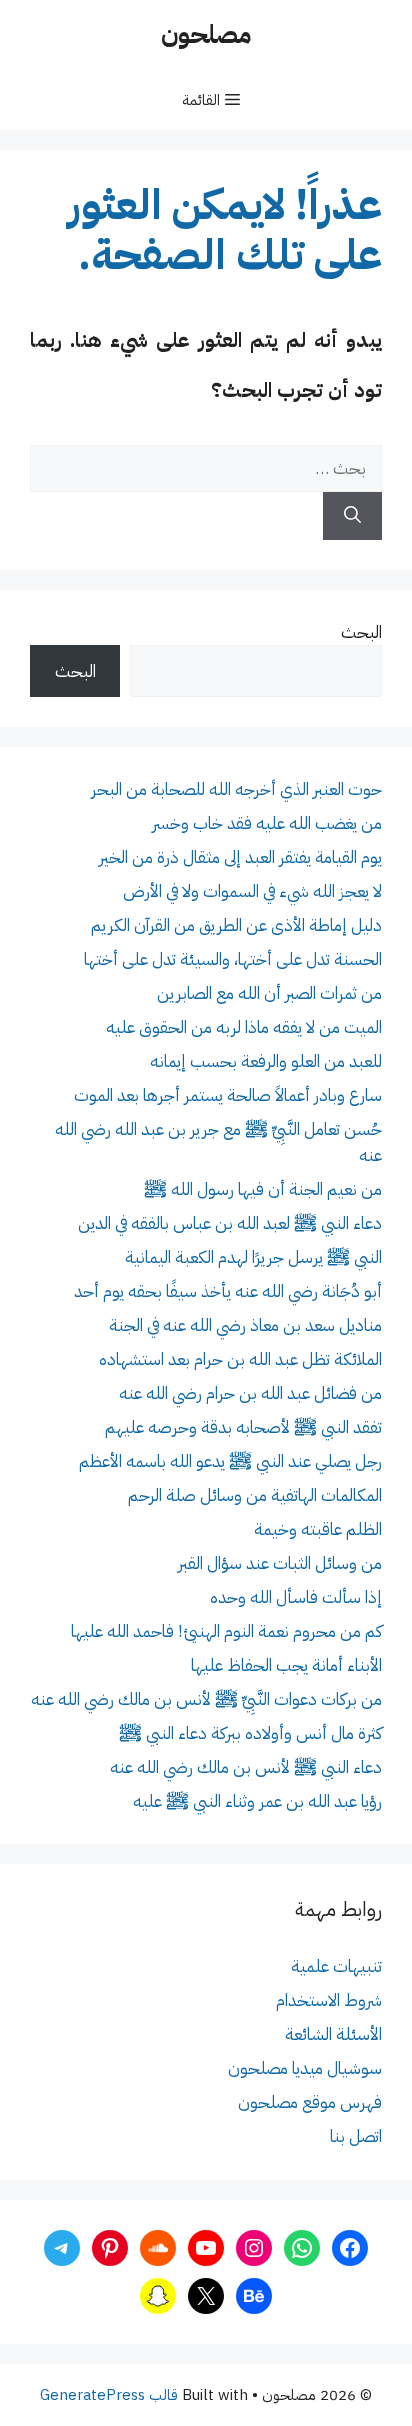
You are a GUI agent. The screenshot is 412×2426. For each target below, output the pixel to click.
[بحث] (352, 516)
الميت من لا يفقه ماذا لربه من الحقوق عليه (244, 1027)
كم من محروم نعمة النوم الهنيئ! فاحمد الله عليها (226, 1631)
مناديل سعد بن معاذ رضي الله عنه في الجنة (245, 1325)
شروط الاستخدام (329, 2000)
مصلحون (206, 34)
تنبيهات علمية (336, 1966)
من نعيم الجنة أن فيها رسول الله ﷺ (263, 1189)
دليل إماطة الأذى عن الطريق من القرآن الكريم (236, 925)
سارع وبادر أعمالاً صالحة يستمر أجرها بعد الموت (228, 1095)
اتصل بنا (356, 2136)
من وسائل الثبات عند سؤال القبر (280, 1563)
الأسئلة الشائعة (333, 2034)
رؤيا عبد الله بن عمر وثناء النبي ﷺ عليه (257, 1801)
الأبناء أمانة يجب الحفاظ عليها (286, 1665)
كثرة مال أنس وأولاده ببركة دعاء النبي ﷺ (250, 1733)
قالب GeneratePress (109, 2395)
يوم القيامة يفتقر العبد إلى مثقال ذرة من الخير (240, 857)
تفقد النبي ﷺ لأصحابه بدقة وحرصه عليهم (243, 1427)
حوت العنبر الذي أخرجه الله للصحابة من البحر (236, 789)
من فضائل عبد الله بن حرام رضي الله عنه (250, 1393)
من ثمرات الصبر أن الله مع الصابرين (269, 993)
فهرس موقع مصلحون (310, 2102)
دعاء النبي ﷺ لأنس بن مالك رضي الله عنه (246, 1767)
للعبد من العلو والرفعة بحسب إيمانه (266, 1061)
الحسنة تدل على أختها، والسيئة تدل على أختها (233, 959)
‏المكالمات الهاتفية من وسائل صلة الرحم (255, 1495)
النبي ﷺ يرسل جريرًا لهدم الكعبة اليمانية (253, 1257)
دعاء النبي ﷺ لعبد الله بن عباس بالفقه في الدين (230, 1223)
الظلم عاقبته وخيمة (318, 1529)
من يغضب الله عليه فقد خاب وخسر (267, 823)
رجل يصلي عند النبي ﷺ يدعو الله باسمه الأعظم (230, 1461)
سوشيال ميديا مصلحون (305, 2068)
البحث (361, 632)
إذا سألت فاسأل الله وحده (296, 1597)
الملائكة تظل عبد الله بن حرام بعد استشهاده (240, 1359)
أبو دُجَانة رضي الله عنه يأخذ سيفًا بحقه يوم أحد (228, 1291)
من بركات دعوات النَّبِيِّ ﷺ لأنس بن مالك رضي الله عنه (206, 1699)
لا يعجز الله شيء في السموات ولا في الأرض (252, 891)
